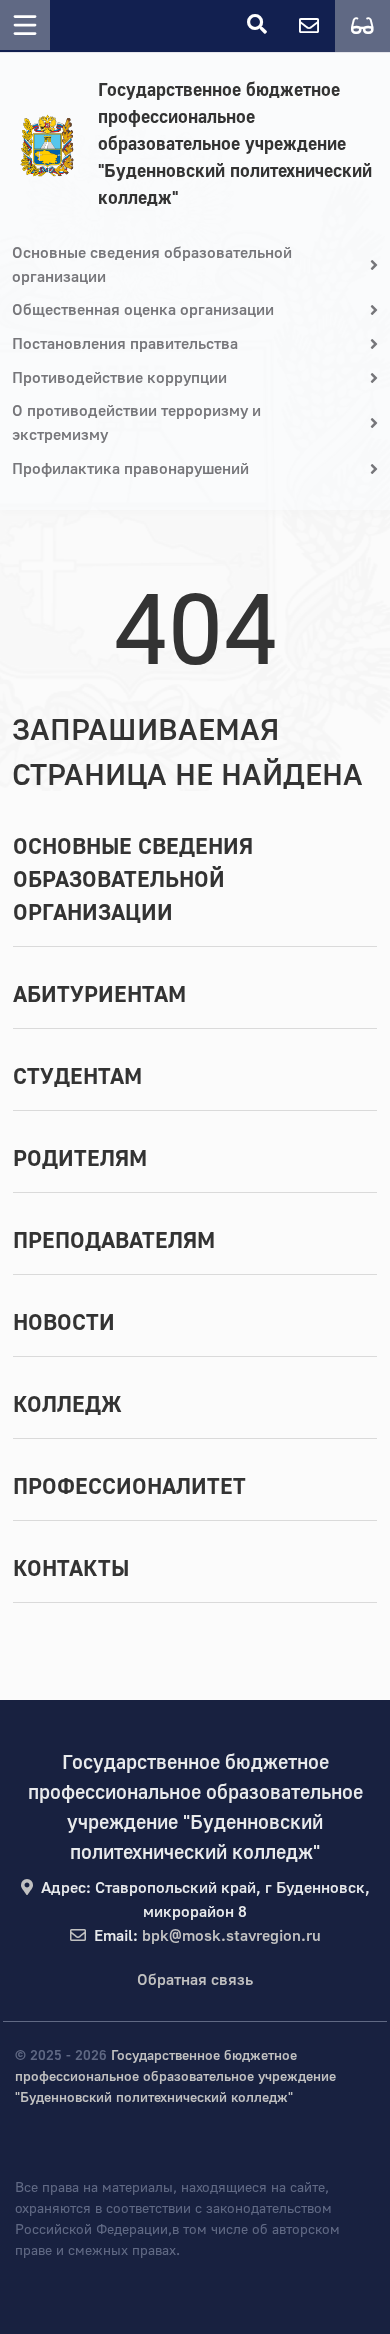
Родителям (80, 1159)
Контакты (71, 1569)
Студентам (77, 1077)
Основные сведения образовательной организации (133, 880)
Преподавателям (114, 1241)
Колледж (67, 1405)
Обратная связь (195, 1980)
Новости (64, 1323)
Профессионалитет (129, 1487)
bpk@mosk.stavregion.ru (231, 1936)
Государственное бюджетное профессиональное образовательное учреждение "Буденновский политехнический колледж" (235, 144)
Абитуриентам (99, 995)
